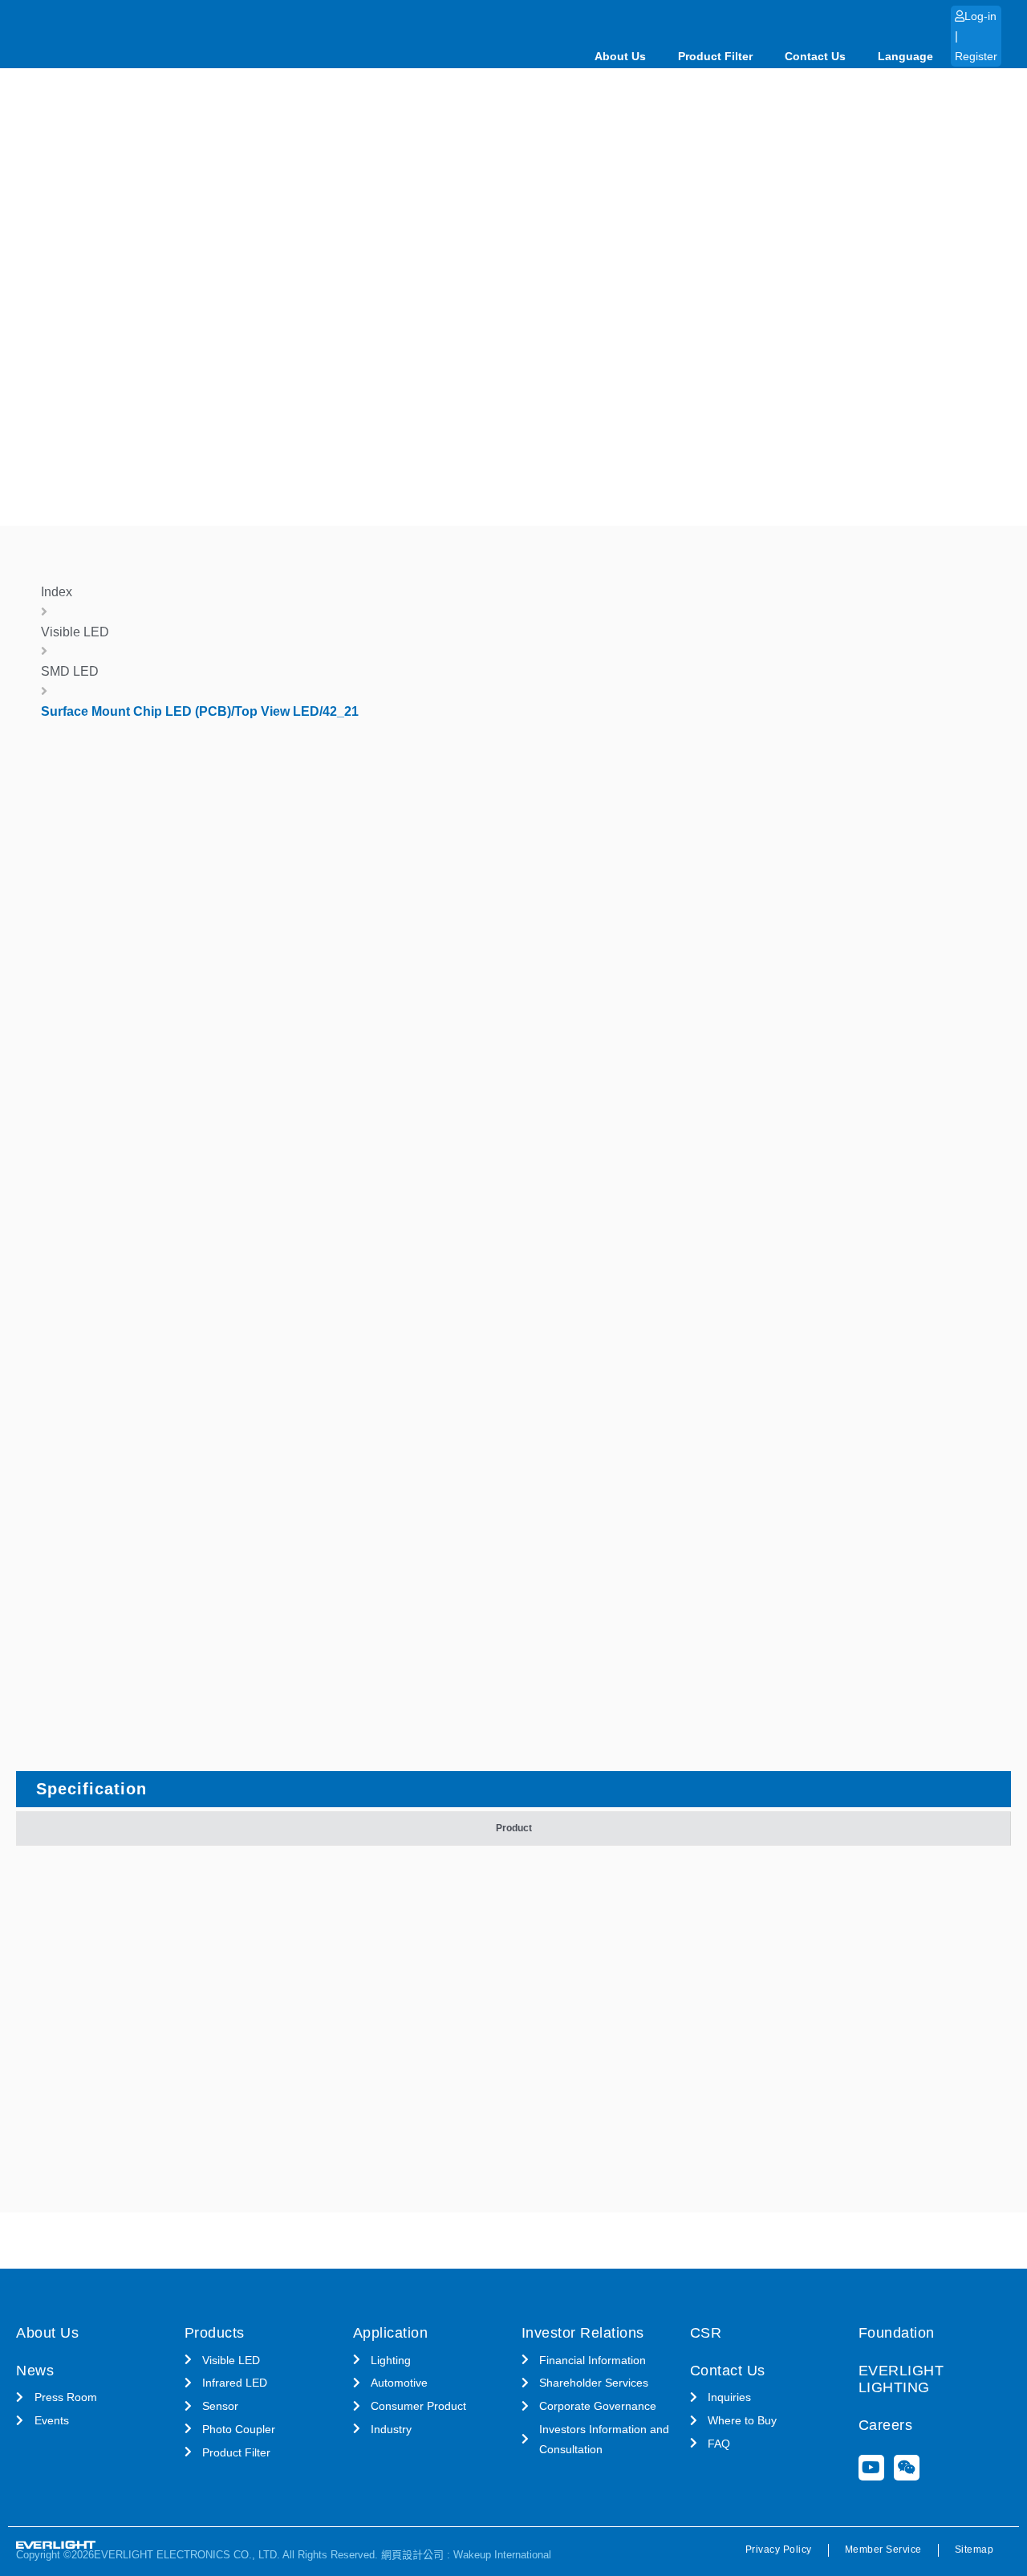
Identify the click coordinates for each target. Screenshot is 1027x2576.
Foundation (897, 2333)
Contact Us (815, 56)
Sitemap (974, 2550)
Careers (886, 2425)
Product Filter (715, 56)
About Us (620, 56)
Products (215, 2333)
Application (391, 2333)
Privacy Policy (779, 2550)
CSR (706, 2333)
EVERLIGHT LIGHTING (901, 2379)
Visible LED (75, 632)
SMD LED (70, 671)
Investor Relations (583, 2333)
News (35, 2371)
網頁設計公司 (412, 2555)
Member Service (883, 2550)
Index (57, 592)
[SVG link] (56, 2545)
